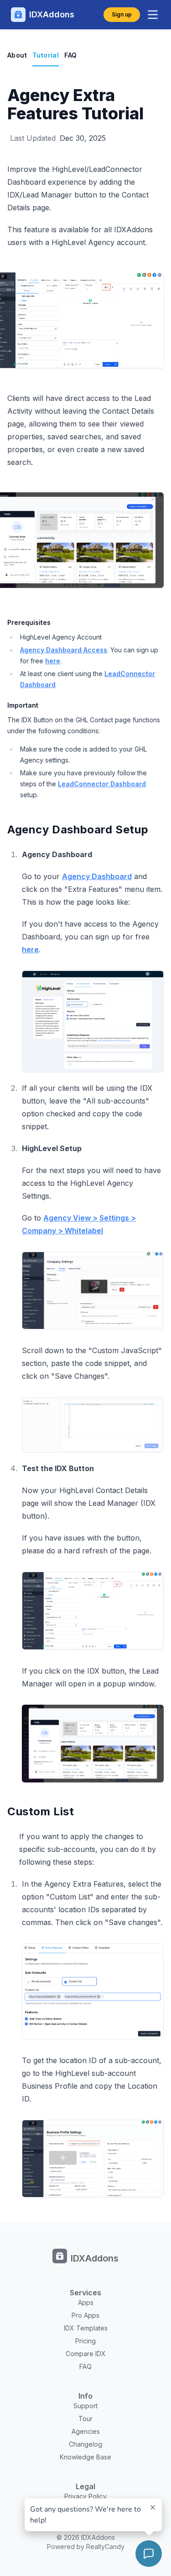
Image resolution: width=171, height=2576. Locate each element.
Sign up (122, 14)
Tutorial (46, 55)
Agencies (86, 2431)
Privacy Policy (85, 2496)
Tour (85, 2419)
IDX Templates (86, 2328)
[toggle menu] (153, 15)
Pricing (85, 2341)
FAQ (70, 55)
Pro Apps (85, 2315)
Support (85, 2406)
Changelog (85, 2444)
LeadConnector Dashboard (102, 784)
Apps (86, 2302)
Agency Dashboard (97, 876)
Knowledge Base (85, 2457)
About (17, 55)
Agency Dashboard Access (64, 650)
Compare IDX (86, 2354)
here (53, 661)
